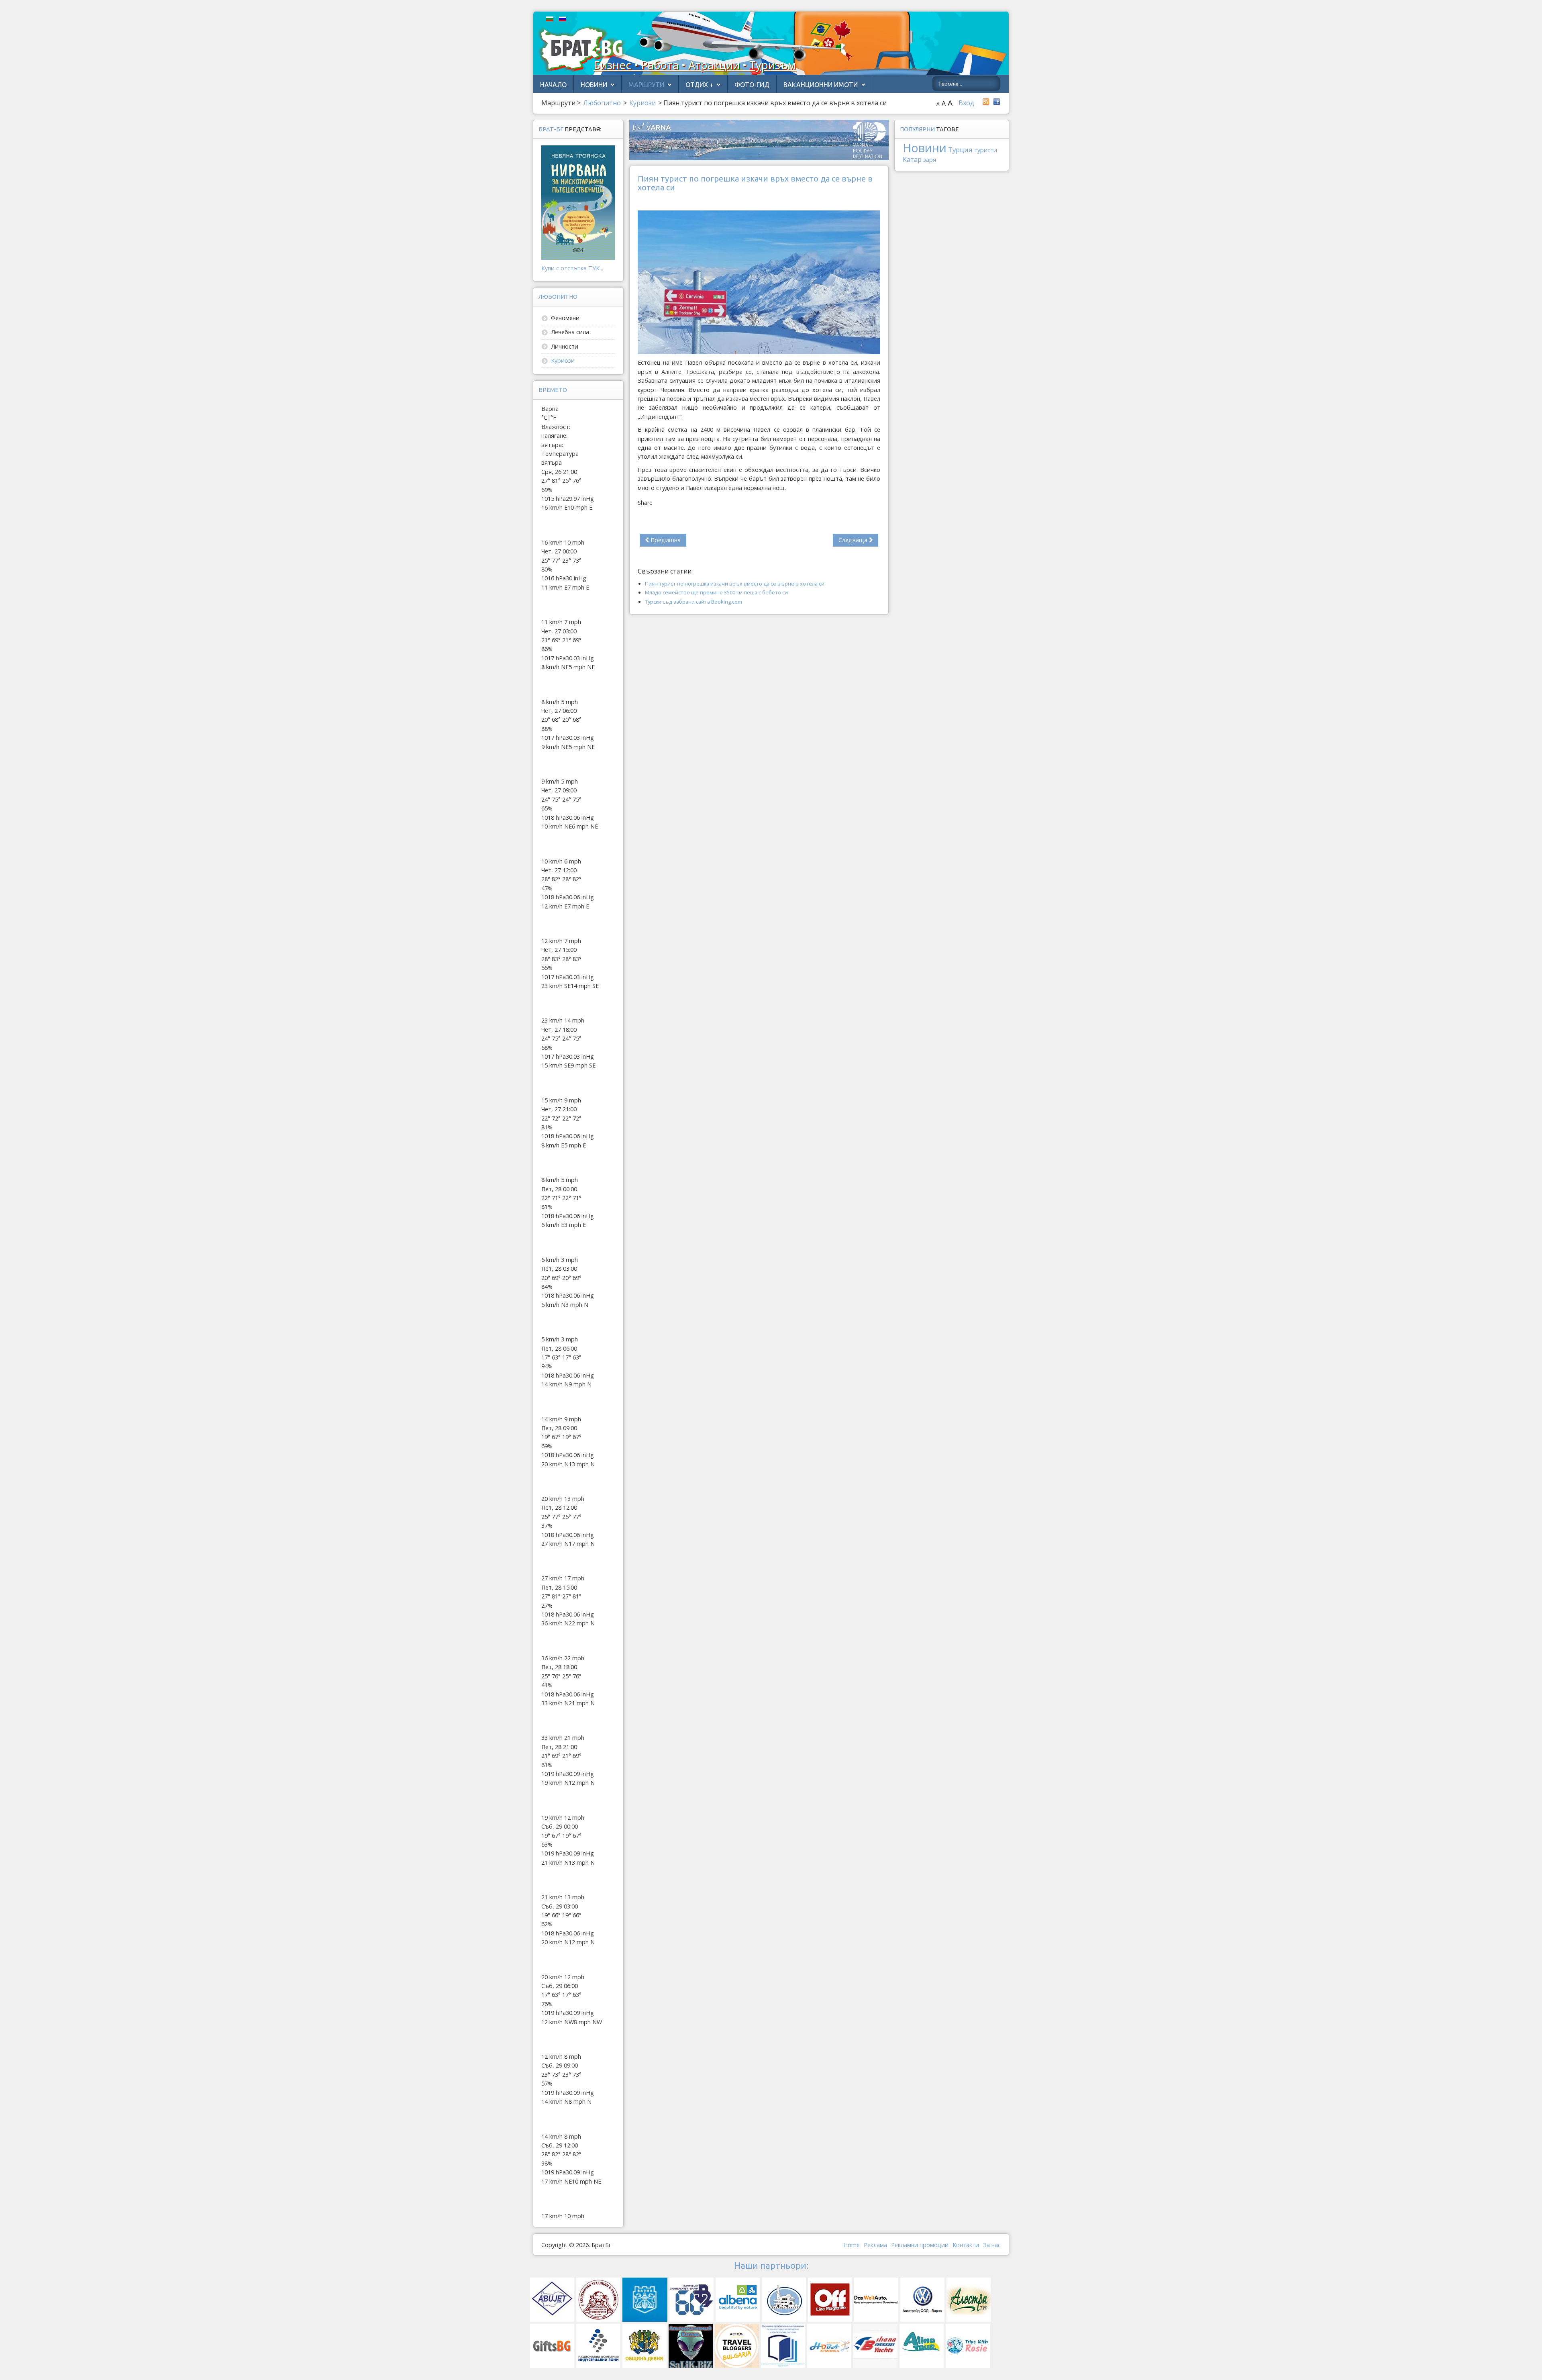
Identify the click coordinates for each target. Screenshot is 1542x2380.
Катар (912, 159)
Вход (966, 103)
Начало (553, 85)
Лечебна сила (570, 332)
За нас (992, 2245)
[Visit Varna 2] (759, 139)
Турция (960, 150)
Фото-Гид (752, 85)
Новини (594, 85)
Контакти (966, 2245)
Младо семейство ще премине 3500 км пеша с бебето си (716, 592)
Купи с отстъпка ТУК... (572, 268)
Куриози (563, 360)
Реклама (875, 2245)
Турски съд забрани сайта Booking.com (693, 602)
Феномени (565, 318)
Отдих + (699, 85)
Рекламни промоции (920, 2245)
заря (930, 160)
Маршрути (646, 85)
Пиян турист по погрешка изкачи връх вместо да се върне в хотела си (735, 584)
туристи (986, 150)
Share (645, 503)
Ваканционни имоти (821, 85)
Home (852, 2245)
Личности (565, 346)
